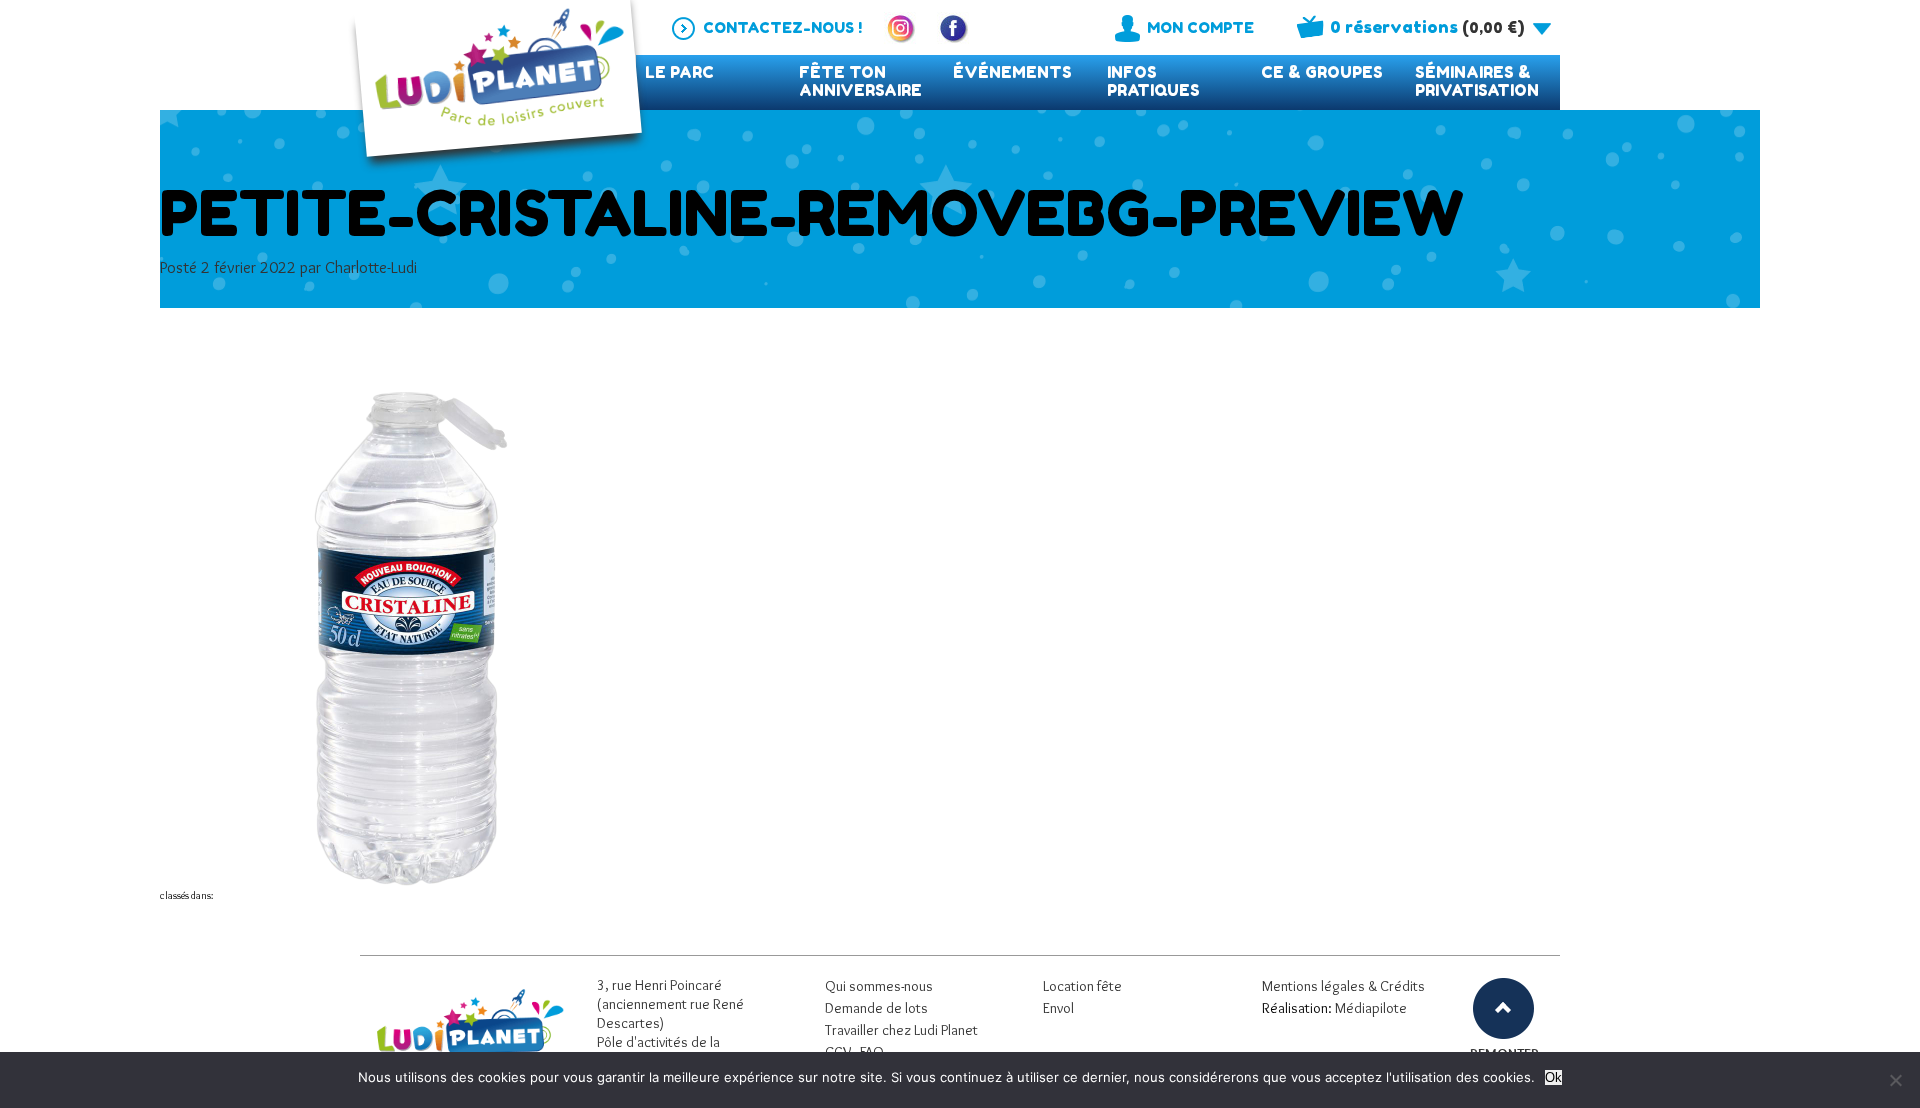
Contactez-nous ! (782, 27)
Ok (1553, 1077)
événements (1012, 72)
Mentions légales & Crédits (1343, 986)
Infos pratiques (1153, 81)
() (1427, 27)
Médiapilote (1371, 1008)
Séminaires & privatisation (1477, 81)
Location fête (1082, 986)
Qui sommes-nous (879, 986)
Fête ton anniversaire (860, 81)
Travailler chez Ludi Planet (901, 1030)
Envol (1058, 1008)
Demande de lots (876, 1008)
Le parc (679, 72)
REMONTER (1503, 1054)
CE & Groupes (1322, 72)
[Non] (1895, 1080)
